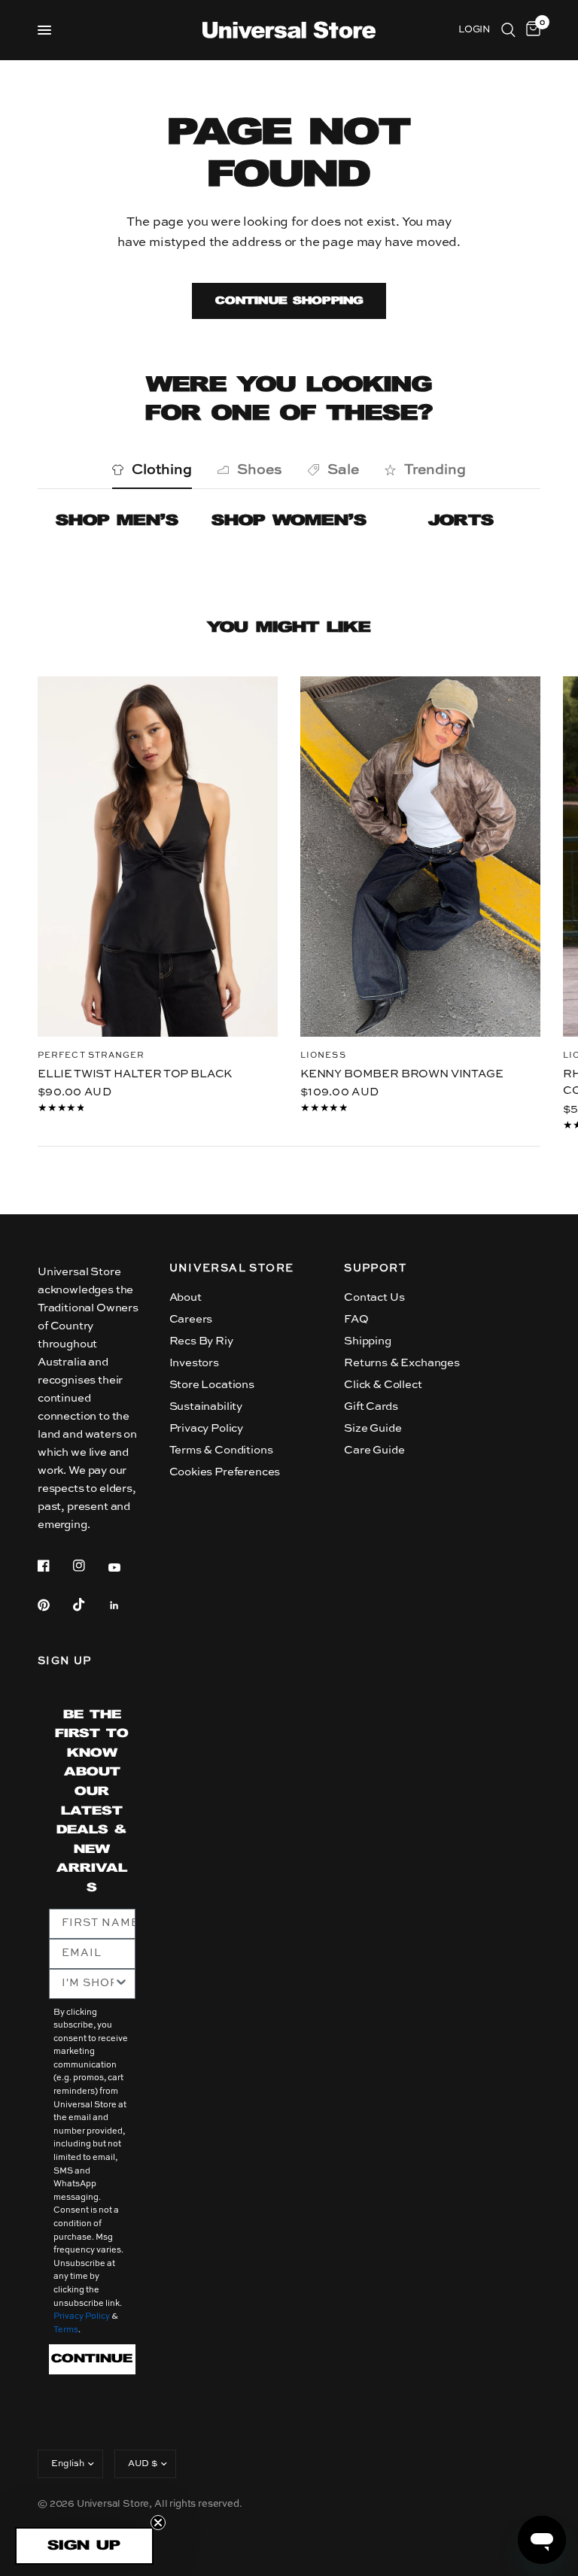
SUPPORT (375, 1268)
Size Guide (373, 1428)
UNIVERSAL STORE (232, 1268)
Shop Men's (117, 521)
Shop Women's (289, 521)
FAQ (356, 1319)
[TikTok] (90, 1605)
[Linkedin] (125, 1605)
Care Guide (374, 1450)
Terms (66, 2330)
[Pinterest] (54, 1605)
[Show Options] (121, 1984)
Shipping (368, 1341)
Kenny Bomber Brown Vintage (402, 1073)
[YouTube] (125, 1568)
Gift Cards (371, 1406)
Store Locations (212, 1385)
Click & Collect (383, 1385)
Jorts (461, 521)
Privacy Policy (207, 1428)
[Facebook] (54, 1566)
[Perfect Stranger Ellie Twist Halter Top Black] (158, 857)
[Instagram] (90, 1566)
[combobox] (88, 1984)
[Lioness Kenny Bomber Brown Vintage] (420, 857)
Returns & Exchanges (402, 1363)
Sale (343, 470)
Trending (435, 470)
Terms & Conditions (221, 1450)
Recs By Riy (201, 1341)
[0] (531, 30)
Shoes (260, 470)
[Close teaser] (158, 2523)
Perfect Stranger (91, 1055)
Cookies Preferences (225, 1472)
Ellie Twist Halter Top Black (135, 1073)
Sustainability (206, 1406)
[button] (84, 2546)
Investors (194, 1363)
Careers (191, 1319)
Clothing (162, 470)
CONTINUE (92, 2359)
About (186, 1297)
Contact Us (374, 1297)
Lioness (323, 1055)
